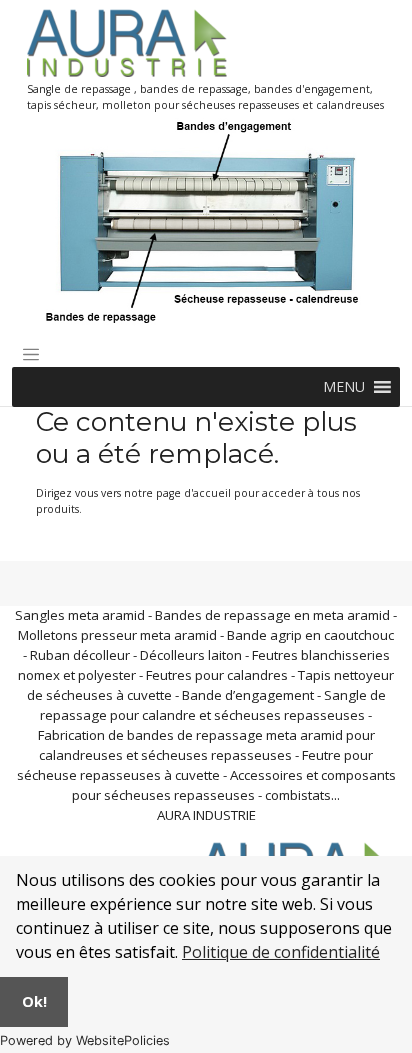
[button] (344, 387)
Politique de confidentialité (281, 952)
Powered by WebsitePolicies (85, 1040)
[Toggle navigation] (31, 355)
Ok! (34, 1001)
